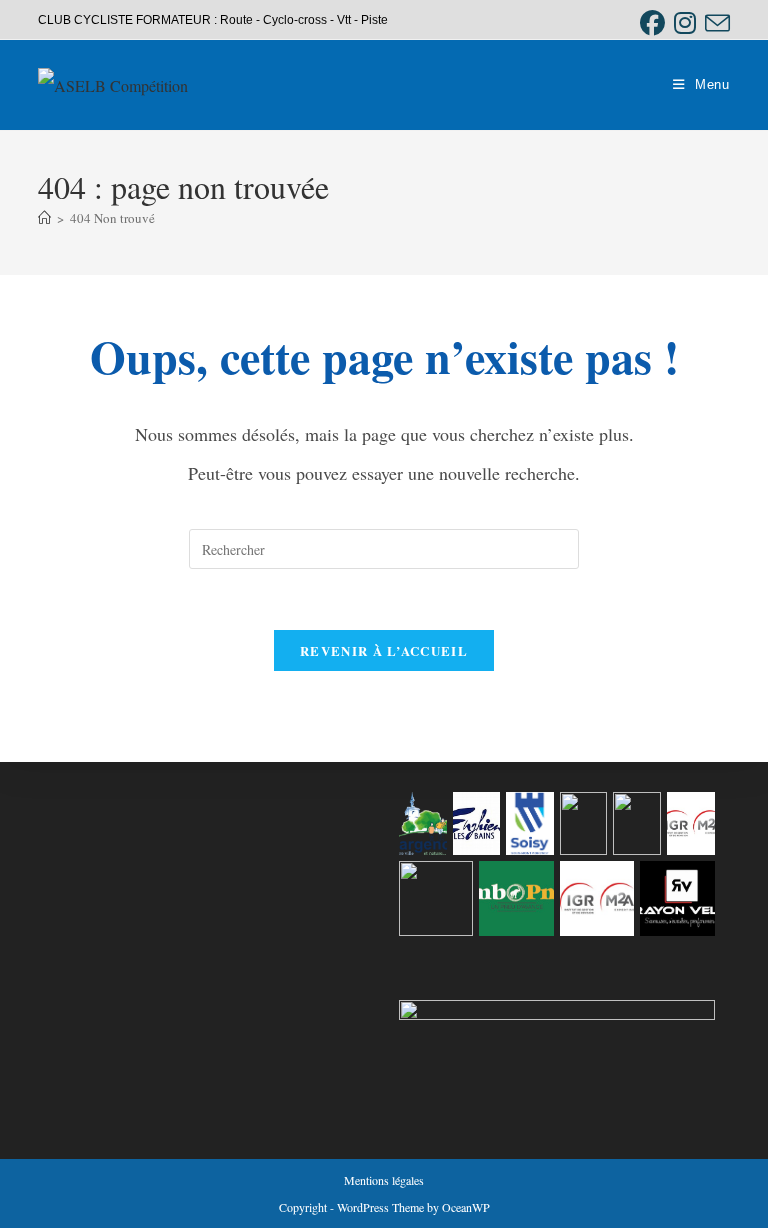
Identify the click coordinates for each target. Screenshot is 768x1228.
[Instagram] (684, 23)
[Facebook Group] (652, 23)
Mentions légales (384, 1180)
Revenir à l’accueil (384, 650)
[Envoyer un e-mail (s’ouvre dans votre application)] (715, 23)
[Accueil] (44, 218)
